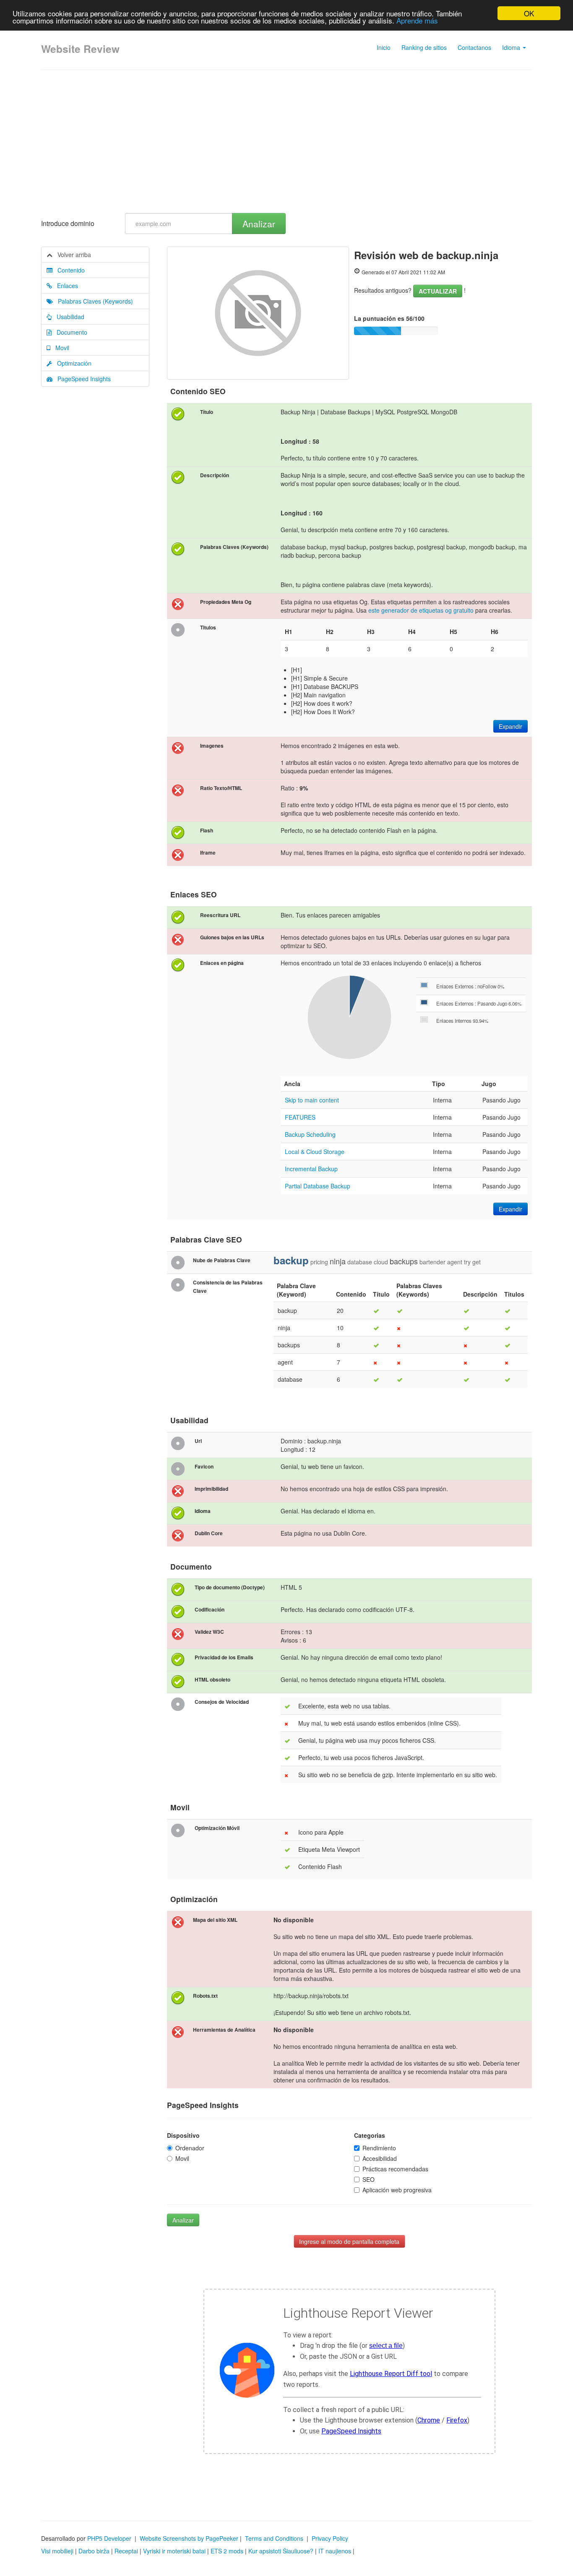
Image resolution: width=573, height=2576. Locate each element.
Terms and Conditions (274, 2538)
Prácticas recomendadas (395, 2169)
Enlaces (65, 286)
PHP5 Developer (109, 2538)
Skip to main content (312, 1100)
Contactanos (474, 47)
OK (529, 13)
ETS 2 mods (227, 2551)
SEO (369, 2179)
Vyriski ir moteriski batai (174, 2551)
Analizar (259, 224)
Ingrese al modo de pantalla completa (349, 2241)
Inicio (384, 47)
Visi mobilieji (57, 2551)
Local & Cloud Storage (315, 1152)
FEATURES (300, 1117)
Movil (60, 348)
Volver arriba (72, 255)
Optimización (72, 363)
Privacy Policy (330, 2538)
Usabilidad (68, 317)
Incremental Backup (311, 1169)
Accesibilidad (380, 2158)
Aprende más (417, 21)
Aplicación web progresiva (397, 2190)
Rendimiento (379, 2148)
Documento (69, 332)
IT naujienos (335, 2551)
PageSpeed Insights (82, 379)
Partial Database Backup (318, 1186)
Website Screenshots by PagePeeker (189, 2538)
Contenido (69, 270)
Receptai (126, 2551)
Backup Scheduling (310, 1134)
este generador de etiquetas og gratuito (421, 610)
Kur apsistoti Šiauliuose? (281, 2551)
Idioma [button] (512, 47)
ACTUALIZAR (438, 291)
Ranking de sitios (424, 47)
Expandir (510, 726)
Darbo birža (94, 2551)
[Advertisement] (286, 142)
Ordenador (190, 2148)
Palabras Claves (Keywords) (93, 301)
